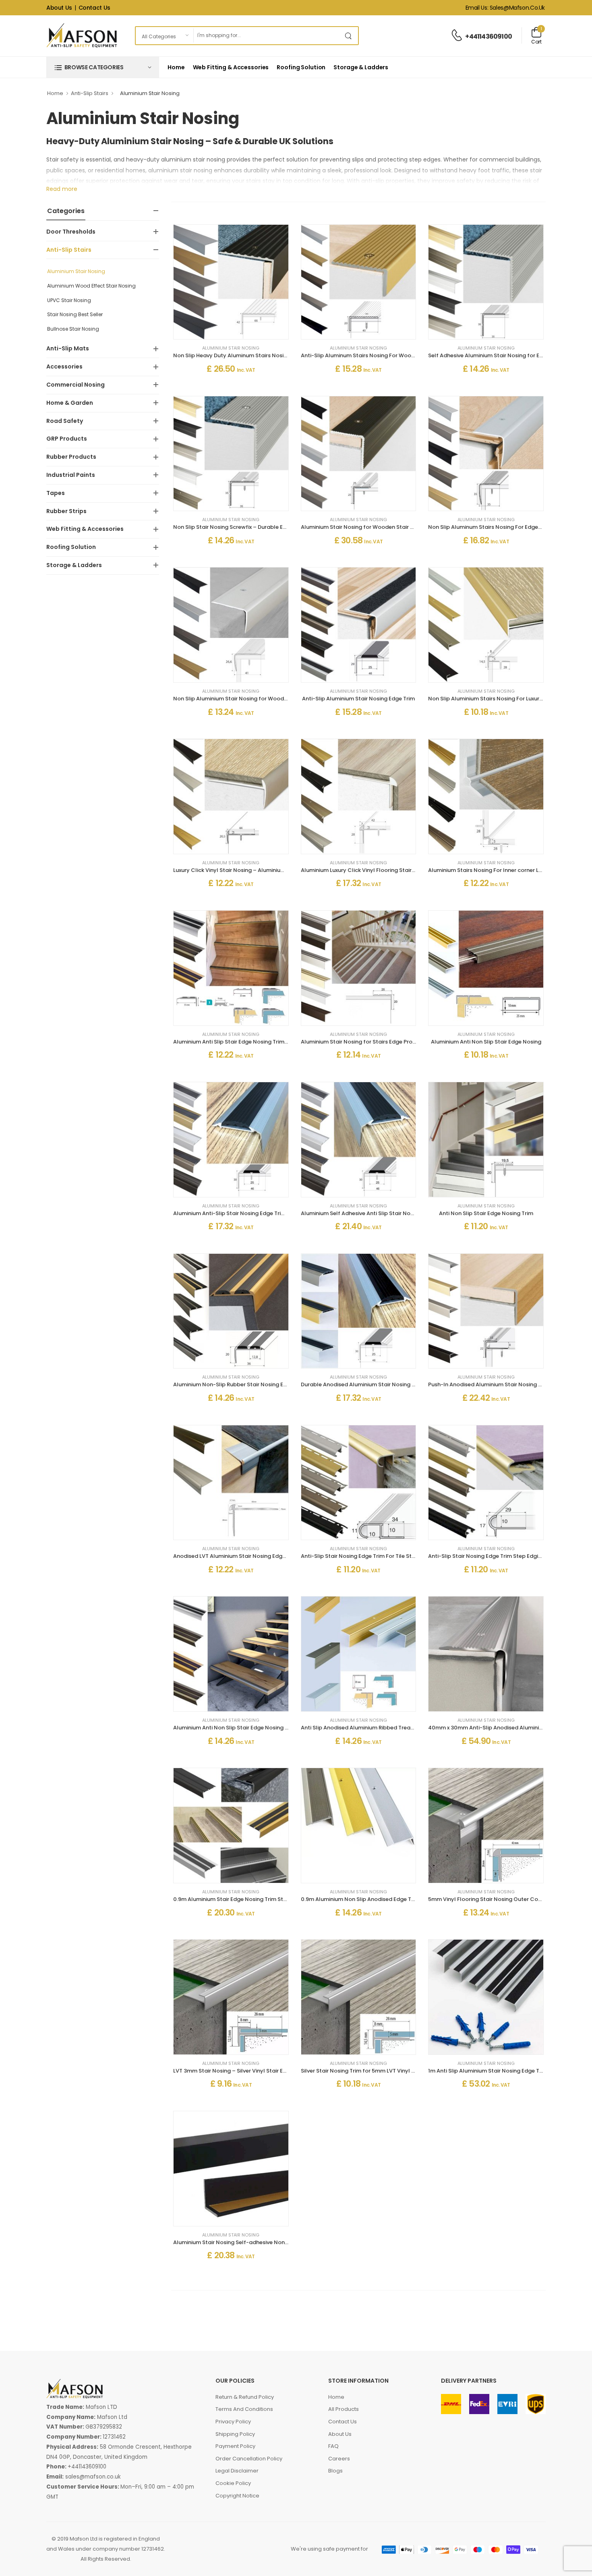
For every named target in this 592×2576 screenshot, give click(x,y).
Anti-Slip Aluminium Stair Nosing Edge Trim (358, 699)
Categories (66, 211)
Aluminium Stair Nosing (76, 271)
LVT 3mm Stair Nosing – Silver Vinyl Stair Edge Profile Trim (249, 2071)
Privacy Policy (233, 2422)
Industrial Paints (71, 475)
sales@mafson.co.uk (93, 2477)
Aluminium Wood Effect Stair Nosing (91, 286)
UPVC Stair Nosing (69, 300)
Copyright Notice (237, 2496)
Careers (339, 2459)
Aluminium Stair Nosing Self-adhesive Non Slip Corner (244, 2242)
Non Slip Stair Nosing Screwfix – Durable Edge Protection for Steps (261, 527)
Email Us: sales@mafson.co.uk (505, 8)
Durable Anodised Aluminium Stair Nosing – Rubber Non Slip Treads (389, 1384)
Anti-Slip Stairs (90, 93)
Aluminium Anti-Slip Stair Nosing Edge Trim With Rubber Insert (255, 1213)
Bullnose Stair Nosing (73, 329)
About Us (59, 8)
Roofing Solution (301, 67)
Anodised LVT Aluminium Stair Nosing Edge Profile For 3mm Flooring (262, 1556)
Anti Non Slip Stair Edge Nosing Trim (486, 1213)
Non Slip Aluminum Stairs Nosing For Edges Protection (499, 527)
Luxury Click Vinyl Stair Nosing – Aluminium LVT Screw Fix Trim (254, 870)
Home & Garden (70, 403)
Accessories (64, 367)
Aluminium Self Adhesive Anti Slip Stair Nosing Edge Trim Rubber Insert (393, 1213)
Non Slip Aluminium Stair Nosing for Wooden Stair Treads (248, 699)
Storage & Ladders (361, 67)
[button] (103, 67)
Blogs (335, 2471)
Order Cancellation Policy (249, 2459)
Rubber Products (71, 457)
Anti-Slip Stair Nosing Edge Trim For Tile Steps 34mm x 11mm (380, 1556)
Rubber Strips (66, 511)
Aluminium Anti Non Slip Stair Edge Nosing (486, 1042)
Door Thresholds (71, 232)
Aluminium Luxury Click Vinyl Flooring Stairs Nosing (367, 870)
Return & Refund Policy (245, 2397)
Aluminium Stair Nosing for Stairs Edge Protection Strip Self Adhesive (391, 1042)
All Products (344, 2409)
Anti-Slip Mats (68, 348)
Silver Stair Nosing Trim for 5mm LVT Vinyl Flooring (367, 2071)
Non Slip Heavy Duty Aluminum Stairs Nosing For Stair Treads (253, 355)
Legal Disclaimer (237, 2471)
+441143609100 (489, 36)
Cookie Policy (233, 2483)
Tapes (56, 493)
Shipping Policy (235, 2434)
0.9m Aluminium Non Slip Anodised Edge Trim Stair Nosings (378, 1899)
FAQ (333, 2446)
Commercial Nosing (76, 385)
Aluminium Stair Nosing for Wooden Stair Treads (365, 527)
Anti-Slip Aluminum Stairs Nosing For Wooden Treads (371, 355)
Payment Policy (235, 2446)
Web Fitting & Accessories (231, 67)
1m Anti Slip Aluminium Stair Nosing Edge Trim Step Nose (502, 2071)
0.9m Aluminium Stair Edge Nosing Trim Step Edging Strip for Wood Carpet (272, 1899)
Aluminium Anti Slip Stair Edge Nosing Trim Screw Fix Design (251, 1042)
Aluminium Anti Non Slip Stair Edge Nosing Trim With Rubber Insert (260, 1728)
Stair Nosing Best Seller (75, 314)
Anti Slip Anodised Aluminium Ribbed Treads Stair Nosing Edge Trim (389, 1728)
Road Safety (65, 421)
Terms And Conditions (244, 2409)
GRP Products (67, 439)
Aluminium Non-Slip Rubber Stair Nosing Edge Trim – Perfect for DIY (262, 1384)
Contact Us (94, 8)
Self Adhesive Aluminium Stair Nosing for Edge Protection (504, 355)
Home (176, 67)
